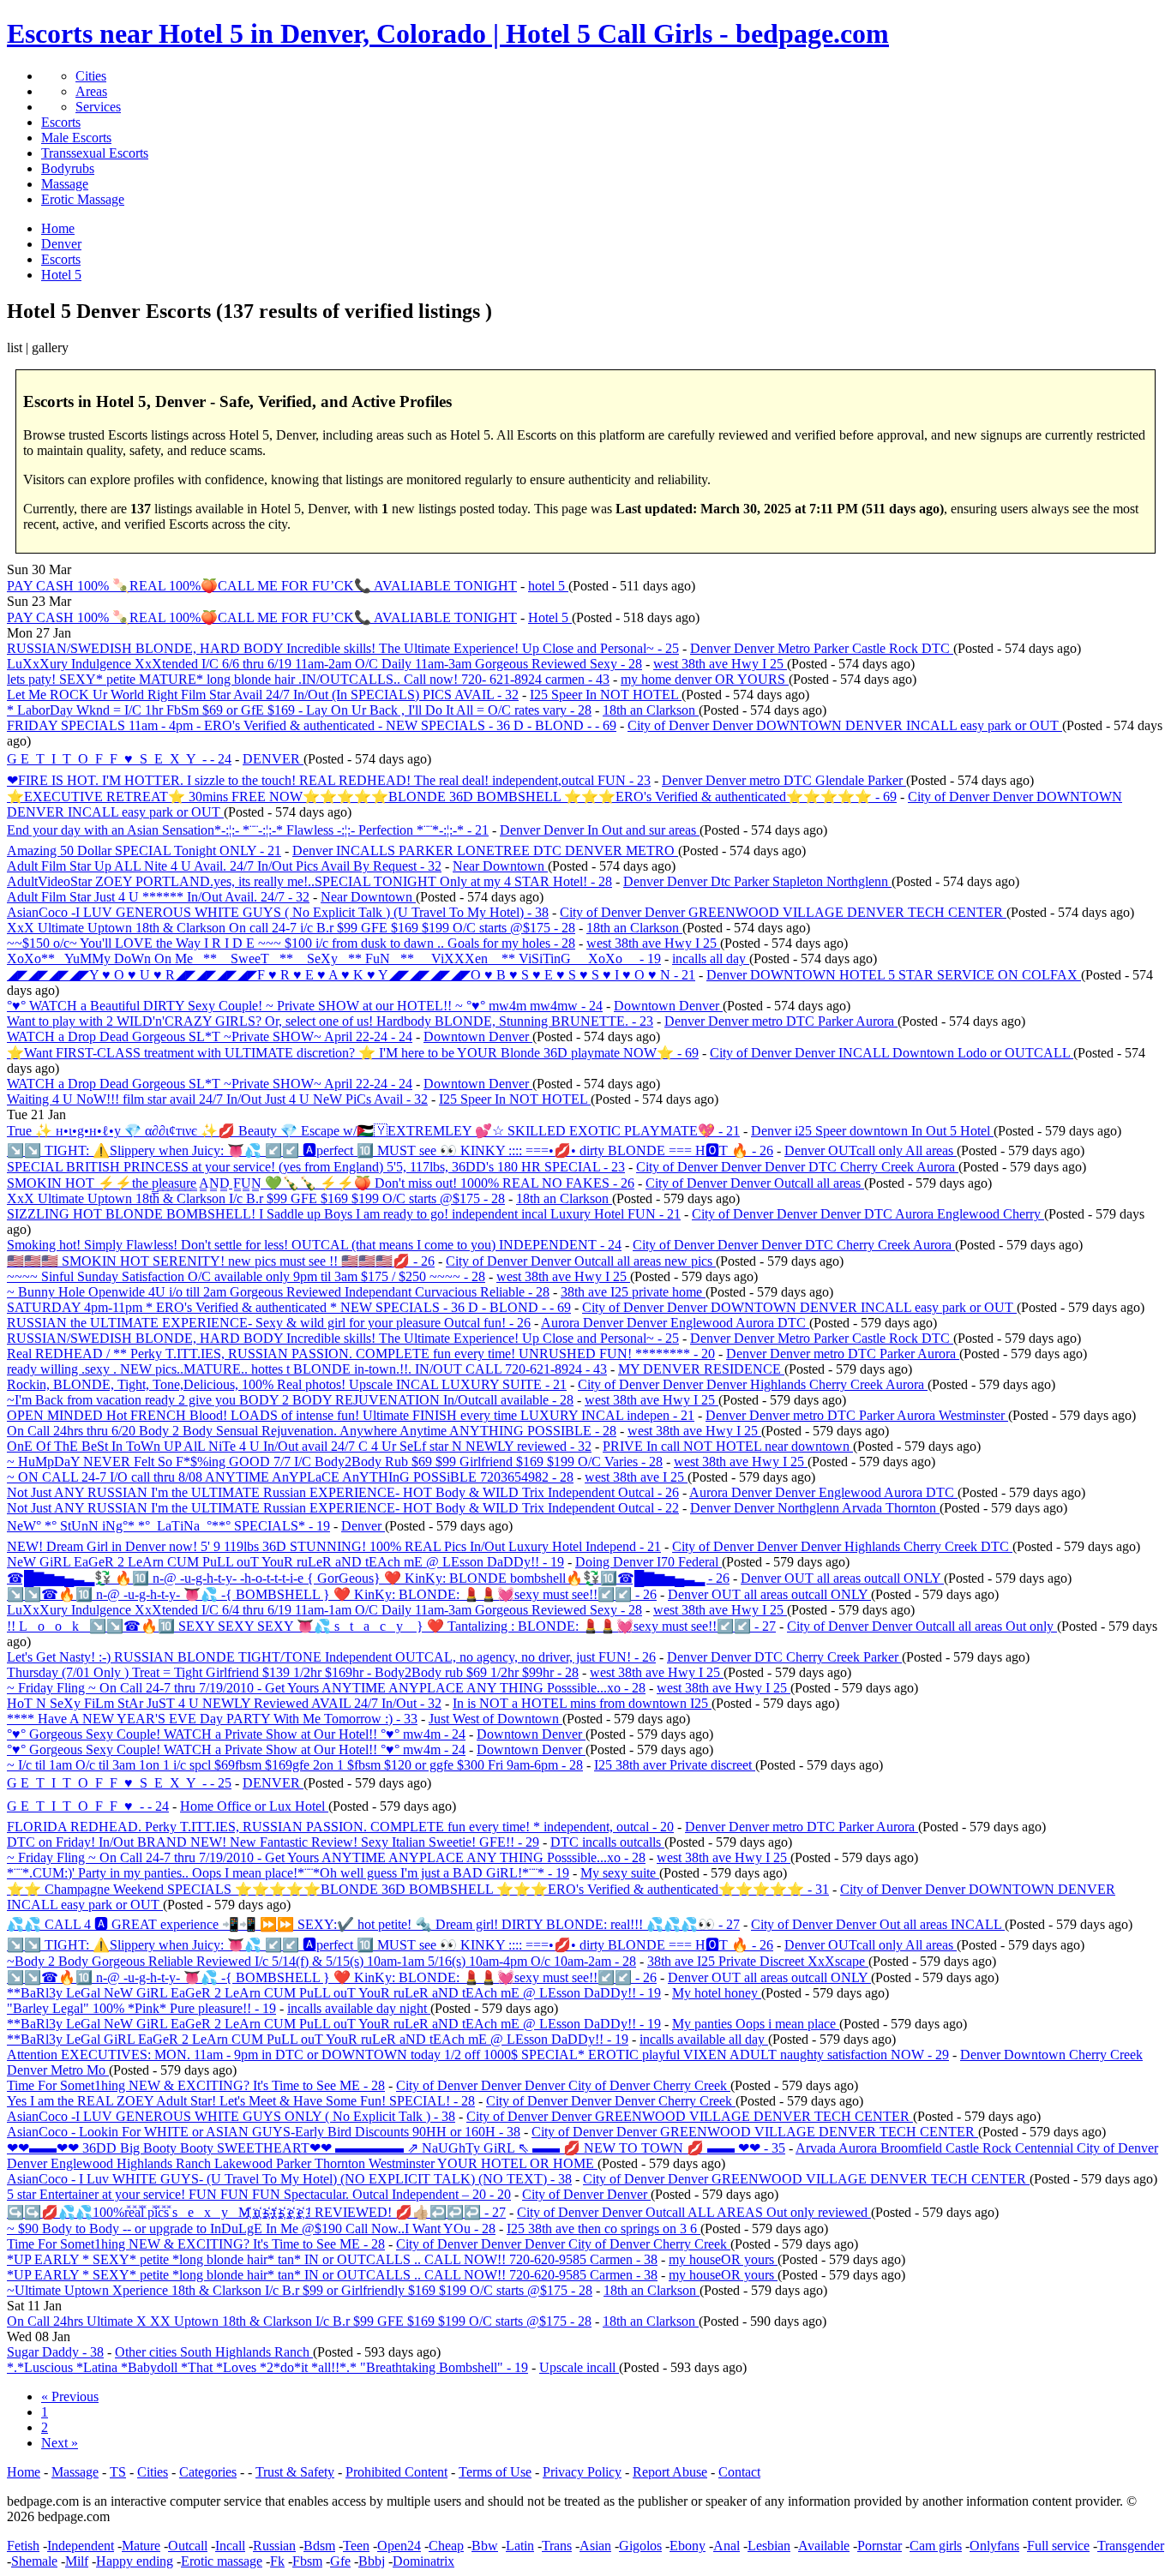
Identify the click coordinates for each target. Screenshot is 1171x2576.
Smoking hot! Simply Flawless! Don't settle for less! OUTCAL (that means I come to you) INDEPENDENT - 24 (314, 1245)
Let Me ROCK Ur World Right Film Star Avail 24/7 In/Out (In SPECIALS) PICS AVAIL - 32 (263, 695)
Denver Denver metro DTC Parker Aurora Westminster (857, 1415)
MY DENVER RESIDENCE (701, 1369)
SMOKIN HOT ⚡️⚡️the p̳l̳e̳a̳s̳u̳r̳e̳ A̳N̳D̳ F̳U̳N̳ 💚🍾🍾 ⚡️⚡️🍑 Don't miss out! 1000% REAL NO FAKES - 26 (321, 1183)
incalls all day (711, 959)
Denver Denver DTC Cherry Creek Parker (784, 1657)
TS (118, 2472)
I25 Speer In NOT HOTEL (606, 695)
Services (98, 107)
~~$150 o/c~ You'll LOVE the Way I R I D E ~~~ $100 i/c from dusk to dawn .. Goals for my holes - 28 (291, 943)
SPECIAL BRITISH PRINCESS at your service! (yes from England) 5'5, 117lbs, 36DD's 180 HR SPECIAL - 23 (316, 1167)
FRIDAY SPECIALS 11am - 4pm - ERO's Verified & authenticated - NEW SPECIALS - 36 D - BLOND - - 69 (312, 725)
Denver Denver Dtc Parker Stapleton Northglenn (757, 881)
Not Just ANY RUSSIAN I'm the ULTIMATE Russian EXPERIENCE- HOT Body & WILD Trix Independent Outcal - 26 (343, 1492)
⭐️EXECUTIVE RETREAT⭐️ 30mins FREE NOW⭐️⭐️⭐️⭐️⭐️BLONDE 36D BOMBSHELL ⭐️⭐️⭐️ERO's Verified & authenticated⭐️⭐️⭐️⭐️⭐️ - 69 (452, 797)
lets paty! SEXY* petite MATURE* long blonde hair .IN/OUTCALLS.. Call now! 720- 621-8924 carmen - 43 (308, 679)
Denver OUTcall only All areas (871, 1150)
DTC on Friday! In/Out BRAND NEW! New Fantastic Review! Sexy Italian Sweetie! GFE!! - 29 (273, 1842)
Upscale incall (579, 2367)
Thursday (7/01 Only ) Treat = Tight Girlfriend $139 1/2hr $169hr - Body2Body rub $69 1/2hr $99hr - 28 (293, 1672)
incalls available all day (704, 2039)
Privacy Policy (582, 2472)
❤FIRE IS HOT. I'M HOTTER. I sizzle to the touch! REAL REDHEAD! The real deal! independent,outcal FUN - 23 (329, 780)
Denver (363, 1526)
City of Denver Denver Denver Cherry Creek (611, 2101)
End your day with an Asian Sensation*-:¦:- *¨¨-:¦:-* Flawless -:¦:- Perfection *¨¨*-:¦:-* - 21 (248, 830)
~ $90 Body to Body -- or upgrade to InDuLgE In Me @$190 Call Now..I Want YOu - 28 (251, 2229)
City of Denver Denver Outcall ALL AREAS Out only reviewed (694, 2212)
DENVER (273, 759)
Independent (81, 2546)
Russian (274, 2546)
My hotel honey (717, 1993)
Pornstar (880, 2546)
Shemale (34, 2561)
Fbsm (307, 2561)
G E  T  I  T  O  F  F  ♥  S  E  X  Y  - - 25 (119, 1783)
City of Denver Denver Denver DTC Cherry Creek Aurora (797, 1167)
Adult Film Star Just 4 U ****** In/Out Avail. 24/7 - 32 (158, 897)
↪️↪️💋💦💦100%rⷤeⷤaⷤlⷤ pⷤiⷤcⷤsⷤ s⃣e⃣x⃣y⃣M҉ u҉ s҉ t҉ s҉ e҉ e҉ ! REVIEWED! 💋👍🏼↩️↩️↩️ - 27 (256, 2212)
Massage (65, 184)
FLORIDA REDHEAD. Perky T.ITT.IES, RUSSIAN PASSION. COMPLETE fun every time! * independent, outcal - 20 (340, 1827)
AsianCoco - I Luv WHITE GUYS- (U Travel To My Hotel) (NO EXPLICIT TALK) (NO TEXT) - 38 (289, 2179)
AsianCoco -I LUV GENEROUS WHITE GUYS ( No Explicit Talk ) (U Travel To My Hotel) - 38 (278, 912)
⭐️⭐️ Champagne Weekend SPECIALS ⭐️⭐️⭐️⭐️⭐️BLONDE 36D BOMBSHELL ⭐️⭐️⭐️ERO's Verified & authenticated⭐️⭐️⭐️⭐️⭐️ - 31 (418, 1889)
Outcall (188, 2546)
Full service (1058, 2546)
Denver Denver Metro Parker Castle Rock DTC (822, 648)
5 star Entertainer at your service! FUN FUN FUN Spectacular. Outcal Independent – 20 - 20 (259, 2194)
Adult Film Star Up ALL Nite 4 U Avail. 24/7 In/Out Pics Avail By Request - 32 (224, 866)
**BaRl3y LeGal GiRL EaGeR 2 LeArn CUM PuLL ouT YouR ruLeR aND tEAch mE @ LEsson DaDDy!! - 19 (318, 2039)
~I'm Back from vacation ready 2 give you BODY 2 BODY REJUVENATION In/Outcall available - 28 (290, 1400)
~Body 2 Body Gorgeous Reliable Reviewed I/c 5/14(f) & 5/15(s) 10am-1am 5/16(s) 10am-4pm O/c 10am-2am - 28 (321, 1961)
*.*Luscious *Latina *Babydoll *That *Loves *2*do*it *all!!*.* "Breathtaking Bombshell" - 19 (267, 2367)
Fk (277, 2561)
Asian (595, 2546)
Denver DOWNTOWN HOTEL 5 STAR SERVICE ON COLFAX (894, 975)
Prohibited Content (396, 2472)
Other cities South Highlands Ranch (214, 2352)
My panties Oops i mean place (756, 2024)
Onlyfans (994, 2546)
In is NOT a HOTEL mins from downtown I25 (582, 1703)
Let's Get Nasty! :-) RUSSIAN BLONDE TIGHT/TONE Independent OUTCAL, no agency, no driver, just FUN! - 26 (331, 1657)
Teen (356, 2546)
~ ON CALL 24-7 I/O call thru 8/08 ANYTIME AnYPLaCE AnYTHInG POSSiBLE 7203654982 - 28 (290, 1477)
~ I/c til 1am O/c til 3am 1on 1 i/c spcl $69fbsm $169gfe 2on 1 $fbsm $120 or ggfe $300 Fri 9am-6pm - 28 (295, 1765)
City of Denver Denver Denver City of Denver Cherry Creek (563, 2085)
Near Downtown (500, 866)
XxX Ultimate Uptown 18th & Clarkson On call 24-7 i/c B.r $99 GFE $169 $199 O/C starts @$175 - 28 (291, 928)
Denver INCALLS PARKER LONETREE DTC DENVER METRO (485, 851)
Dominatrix (423, 2561)
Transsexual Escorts (95, 153)
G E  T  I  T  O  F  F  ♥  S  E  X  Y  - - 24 (119, 759)
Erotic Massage (83, 199)
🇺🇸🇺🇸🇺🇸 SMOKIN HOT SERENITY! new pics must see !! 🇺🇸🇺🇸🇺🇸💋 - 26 (221, 1261)
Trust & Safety (295, 2472)
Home (24, 2472)
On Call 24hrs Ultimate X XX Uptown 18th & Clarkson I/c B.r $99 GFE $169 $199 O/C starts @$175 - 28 (299, 2321)
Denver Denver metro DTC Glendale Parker (784, 780)
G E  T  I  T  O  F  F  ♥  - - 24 (88, 1806)
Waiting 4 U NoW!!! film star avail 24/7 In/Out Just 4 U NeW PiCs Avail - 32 (217, 1099)
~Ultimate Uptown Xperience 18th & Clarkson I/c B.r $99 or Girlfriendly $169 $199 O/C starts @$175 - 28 (300, 2290)
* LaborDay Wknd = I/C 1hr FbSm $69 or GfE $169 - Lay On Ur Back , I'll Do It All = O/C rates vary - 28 (299, 710)
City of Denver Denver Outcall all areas (755, 1183)
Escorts (61, 122)
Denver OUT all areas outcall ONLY (842, 1578)
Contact (739, 2472)
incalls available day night (359, 2008)
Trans (557, 2546)
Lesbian (769, 2546)
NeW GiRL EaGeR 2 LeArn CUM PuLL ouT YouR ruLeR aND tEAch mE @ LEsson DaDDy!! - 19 (285, 1562)
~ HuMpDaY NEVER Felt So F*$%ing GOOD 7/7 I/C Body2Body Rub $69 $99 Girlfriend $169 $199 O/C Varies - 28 (335, 1462)
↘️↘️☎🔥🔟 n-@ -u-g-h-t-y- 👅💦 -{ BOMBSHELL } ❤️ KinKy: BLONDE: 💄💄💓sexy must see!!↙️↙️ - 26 (332, 1594)
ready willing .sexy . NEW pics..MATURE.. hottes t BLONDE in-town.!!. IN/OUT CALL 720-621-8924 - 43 (307, 1369)
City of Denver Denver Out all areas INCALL (878, 1924)
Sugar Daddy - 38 (55, 2352)
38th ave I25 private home (633, 1292)
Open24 (399, 2546)
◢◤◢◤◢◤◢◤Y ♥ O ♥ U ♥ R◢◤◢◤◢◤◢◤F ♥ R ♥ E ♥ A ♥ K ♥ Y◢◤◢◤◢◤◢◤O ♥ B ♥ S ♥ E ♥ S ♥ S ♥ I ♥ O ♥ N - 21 (351, 975)
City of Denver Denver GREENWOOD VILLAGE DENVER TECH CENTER (783, 912)
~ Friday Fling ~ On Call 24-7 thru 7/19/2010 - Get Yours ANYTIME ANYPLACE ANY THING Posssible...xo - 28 (326, 1688)
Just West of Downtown (495, 1719)
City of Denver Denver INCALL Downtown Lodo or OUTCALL (892, 1053)
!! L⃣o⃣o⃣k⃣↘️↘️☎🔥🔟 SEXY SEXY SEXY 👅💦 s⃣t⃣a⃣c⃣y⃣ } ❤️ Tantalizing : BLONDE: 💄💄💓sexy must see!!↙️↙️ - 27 (391, 1626)
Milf (77, 2561)
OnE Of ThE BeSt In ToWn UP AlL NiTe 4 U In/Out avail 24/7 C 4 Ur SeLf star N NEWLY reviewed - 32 (299, 1446)
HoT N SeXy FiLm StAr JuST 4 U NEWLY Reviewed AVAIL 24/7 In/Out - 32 (224, 1703)
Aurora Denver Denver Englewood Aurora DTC (675, 1323)
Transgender (1131, 2546)
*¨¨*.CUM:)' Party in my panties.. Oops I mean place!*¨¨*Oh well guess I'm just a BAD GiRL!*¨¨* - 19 (288, 1873)
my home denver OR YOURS (705, 679)
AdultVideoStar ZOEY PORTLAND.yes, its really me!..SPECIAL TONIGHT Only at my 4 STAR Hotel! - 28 (309, 881)
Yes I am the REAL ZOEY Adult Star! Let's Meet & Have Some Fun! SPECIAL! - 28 (241, 2101)
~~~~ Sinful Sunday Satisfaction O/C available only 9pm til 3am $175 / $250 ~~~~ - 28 (246, 1276)
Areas (91, 91)
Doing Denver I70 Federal (649, 1562)
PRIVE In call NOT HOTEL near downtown (728, 1446)
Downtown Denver (668, 1006)
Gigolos (640, 2546)
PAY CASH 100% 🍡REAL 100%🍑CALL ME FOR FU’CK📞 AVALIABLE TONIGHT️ (262, 586)
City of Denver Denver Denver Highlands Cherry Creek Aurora (753, 1384)
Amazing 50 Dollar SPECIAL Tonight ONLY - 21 (144, 851)
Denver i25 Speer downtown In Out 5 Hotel (872, 1131)
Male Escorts (76, 138)
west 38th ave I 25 (636, 1477)
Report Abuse (670, 2472)
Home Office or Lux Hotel (254, 1806)
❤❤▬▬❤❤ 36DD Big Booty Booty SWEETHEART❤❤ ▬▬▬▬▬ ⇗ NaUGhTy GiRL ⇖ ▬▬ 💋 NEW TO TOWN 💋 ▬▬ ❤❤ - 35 (396, 2148)
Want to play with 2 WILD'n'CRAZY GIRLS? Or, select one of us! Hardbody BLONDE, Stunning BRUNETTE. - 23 (330, 1021)
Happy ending (135, 2561)
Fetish (23, 2546)
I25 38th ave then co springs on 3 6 (604, 2229)
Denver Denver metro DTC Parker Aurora (781, 1021)
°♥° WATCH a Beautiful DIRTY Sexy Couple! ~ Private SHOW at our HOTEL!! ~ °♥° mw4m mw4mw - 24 (305, 1006)
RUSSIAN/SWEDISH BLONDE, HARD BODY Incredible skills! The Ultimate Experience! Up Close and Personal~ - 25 (343, 648)
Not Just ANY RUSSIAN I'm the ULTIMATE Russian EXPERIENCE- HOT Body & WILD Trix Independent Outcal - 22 (343, 1508)
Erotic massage (222, 2561)
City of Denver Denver (586, 2194)
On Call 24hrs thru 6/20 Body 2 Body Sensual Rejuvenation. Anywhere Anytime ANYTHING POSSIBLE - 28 (312, 1431)
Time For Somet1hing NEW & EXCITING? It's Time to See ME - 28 (196, 2085)
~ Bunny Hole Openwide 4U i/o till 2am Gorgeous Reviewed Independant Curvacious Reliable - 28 (278, 1292)
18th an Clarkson (651, 710)
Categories (208, 2472)
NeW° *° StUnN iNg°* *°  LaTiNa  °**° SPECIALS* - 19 (168, 1526)
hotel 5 (548, 586)
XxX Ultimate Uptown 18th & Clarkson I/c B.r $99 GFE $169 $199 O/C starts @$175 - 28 (256, 1198)
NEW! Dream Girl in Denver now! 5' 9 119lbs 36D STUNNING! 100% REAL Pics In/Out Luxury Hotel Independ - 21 (334, 1546)
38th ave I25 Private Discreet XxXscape (758, 1961)
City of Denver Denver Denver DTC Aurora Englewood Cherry (868, 1214)
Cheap (446, 2546)
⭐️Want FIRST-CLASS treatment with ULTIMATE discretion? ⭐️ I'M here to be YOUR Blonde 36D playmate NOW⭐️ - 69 (353, 1053)
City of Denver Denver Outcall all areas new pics (581, 1261)
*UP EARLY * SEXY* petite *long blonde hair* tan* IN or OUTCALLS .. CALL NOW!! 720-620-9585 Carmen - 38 (332, 2259)
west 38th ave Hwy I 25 (720, 664)
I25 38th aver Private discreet (675, 1765)
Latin (520, 2546)
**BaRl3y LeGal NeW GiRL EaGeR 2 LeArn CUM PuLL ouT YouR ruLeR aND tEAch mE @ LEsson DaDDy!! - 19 (334, 1993)
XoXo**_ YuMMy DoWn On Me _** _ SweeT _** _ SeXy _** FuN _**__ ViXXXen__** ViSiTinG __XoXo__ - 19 (334, 959)
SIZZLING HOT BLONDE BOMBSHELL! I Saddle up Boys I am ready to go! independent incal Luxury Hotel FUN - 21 (344, 1214)
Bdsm (319, 2546)
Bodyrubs (68, 168)
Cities (91, 76)
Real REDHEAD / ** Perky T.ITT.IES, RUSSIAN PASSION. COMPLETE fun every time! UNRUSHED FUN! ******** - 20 (361, 1354)
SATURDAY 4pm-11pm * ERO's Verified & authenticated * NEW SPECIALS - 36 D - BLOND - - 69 (289, 1307)
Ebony (688, 2546)
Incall (230, 2546)
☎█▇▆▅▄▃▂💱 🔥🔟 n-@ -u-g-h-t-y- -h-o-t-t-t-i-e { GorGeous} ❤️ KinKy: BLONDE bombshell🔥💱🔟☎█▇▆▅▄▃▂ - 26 (368, 1578)
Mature (141, 2546)
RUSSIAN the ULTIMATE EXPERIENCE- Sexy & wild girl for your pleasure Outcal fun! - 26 (269, 1323)
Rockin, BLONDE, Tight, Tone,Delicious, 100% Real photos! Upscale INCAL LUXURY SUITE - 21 (287, 1384)
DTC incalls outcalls (607, 1842)
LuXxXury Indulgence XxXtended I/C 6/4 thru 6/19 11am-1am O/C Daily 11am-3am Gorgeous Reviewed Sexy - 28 (324, 1610)
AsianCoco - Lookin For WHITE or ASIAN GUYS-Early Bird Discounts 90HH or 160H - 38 (264, 2132)
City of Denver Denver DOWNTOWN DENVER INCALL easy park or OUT (845, 725)
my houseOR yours (723, 2259)
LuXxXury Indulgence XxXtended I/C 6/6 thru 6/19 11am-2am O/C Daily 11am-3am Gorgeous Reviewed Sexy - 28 (324, 664)
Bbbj (372, 2561)
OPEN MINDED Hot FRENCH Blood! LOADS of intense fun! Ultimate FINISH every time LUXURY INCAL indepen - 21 (351, 1415)
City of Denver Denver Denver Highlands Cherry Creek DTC (842, 1546)
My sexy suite (620, 1873)
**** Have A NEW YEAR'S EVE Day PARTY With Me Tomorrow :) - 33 (212, 1719)
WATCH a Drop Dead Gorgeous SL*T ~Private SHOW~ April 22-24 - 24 (210, 1036)
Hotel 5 (550, 617)
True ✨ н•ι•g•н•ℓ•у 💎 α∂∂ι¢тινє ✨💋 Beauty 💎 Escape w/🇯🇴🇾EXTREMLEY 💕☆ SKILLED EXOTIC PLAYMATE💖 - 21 (373, 1131)
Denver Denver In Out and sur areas (600, 830)
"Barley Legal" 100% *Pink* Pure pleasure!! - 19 (141, 2008)
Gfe (340, 2561)
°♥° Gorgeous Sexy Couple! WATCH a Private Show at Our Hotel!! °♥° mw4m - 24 (236, 1734)
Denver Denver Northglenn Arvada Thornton (815, 1508)
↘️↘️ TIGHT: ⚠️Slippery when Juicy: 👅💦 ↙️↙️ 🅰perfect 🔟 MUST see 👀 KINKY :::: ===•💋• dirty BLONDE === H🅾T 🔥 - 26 (390, 1150)
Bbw (485, 2546)
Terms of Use (495, 2472)
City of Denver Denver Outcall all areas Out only (922, 1626)
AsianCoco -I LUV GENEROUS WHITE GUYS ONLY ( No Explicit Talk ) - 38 (231, 2116)
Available (824, 2546)
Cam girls (936, 2546)
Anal (727, 2546)
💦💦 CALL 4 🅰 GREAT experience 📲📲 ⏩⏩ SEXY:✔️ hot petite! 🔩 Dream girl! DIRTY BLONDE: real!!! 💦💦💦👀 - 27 (373, 1924)
